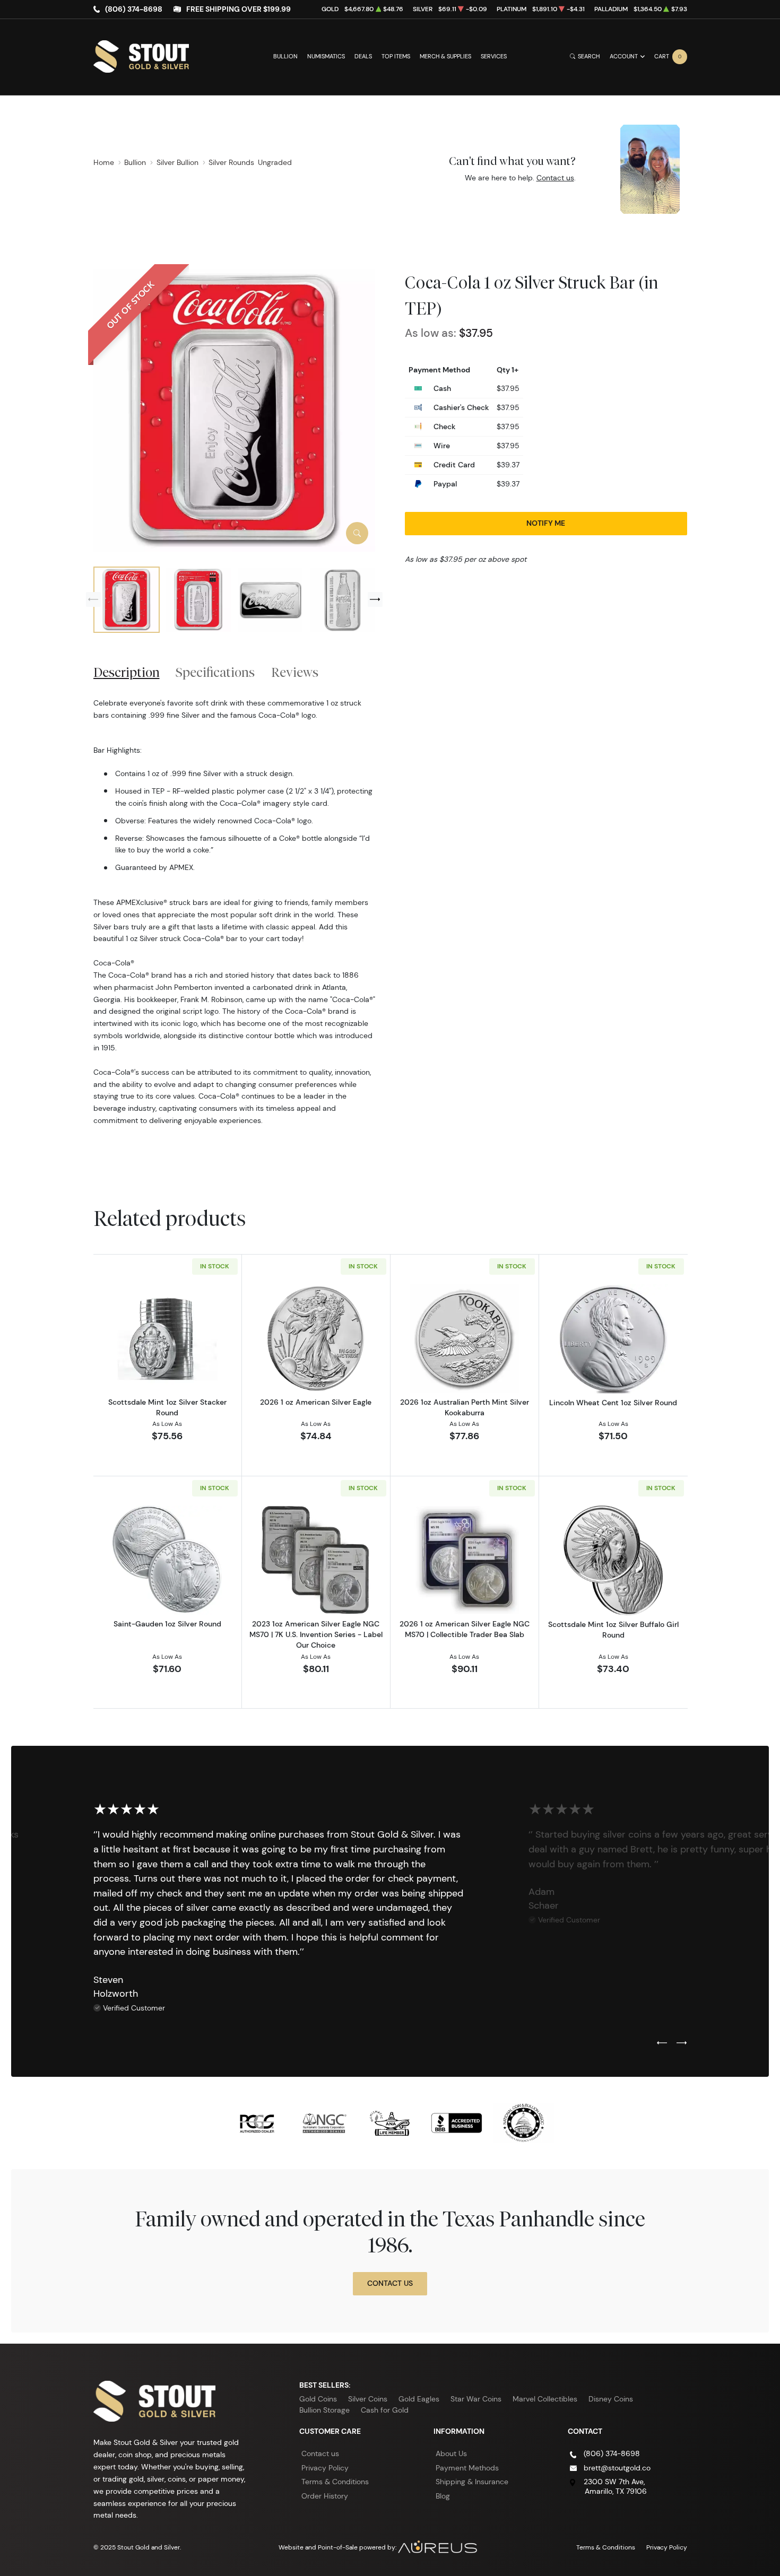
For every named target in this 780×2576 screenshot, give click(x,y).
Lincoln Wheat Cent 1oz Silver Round (613, 1403)
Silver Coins (368, 2399)
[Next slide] (375, 599)
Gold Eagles (419, 2399)
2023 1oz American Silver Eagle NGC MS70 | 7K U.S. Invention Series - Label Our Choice (316, 1634)
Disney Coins (611, 2399)
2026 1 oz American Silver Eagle (316, 1402)
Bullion (285, 56)
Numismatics (326, 56)
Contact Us (390, 2283)
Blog (443, 2496)
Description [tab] (127, 672)
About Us (451, 2453)
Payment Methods (467, 2468)
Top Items (396, 56)
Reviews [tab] (295, 672)
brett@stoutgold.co (617, 2468)
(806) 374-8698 (134, 9)
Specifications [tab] (215, 672)
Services (494, 56)
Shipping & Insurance (472, 2482)
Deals (363, 56)
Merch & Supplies (445, 56)
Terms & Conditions (335, 2482)
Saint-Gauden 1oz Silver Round (167, 1624)
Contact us (555, 178)
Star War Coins (476, 2399)
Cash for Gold (385, 2410)
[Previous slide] (93, 599)
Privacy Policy (325, 2468)
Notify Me (546, 523)
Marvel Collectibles (545, 2399)
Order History (325, 2496)
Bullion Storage (324, 2410)
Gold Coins (318, 2399)
